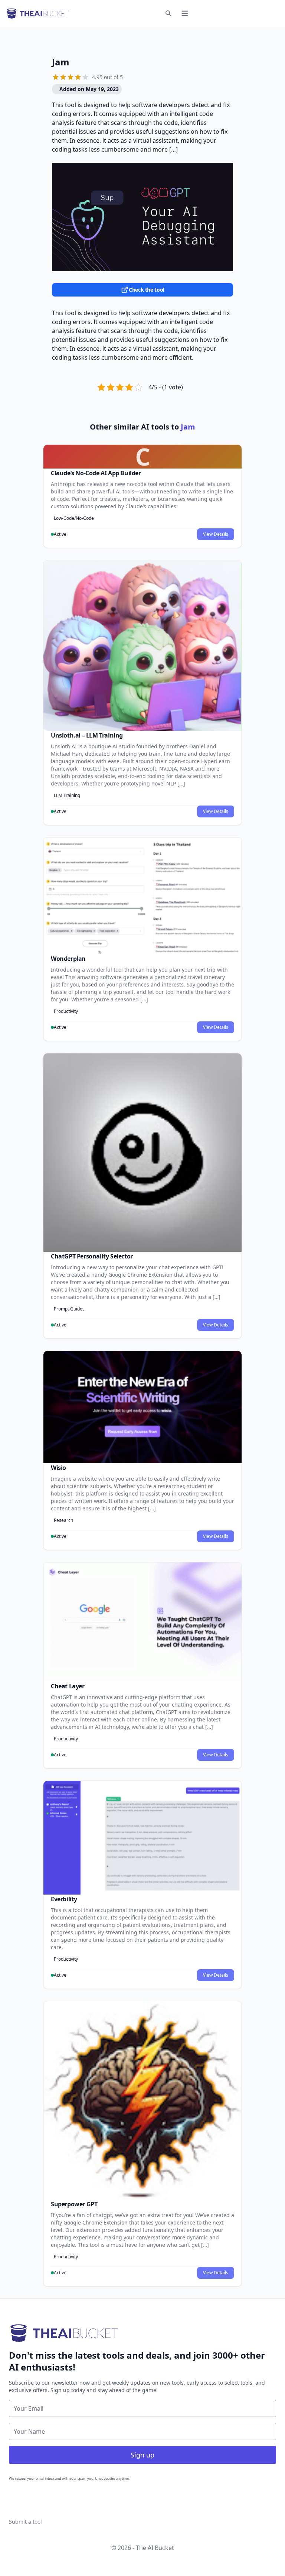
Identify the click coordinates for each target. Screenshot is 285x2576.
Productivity (66, 1011)
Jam (61, 62)
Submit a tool (25, 2522)
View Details (216, 534)
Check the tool (147, 290)
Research (63, 1520)
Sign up (142, 2455)
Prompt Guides (69, 1309)
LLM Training (67, 795)
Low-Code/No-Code (74, 518)
